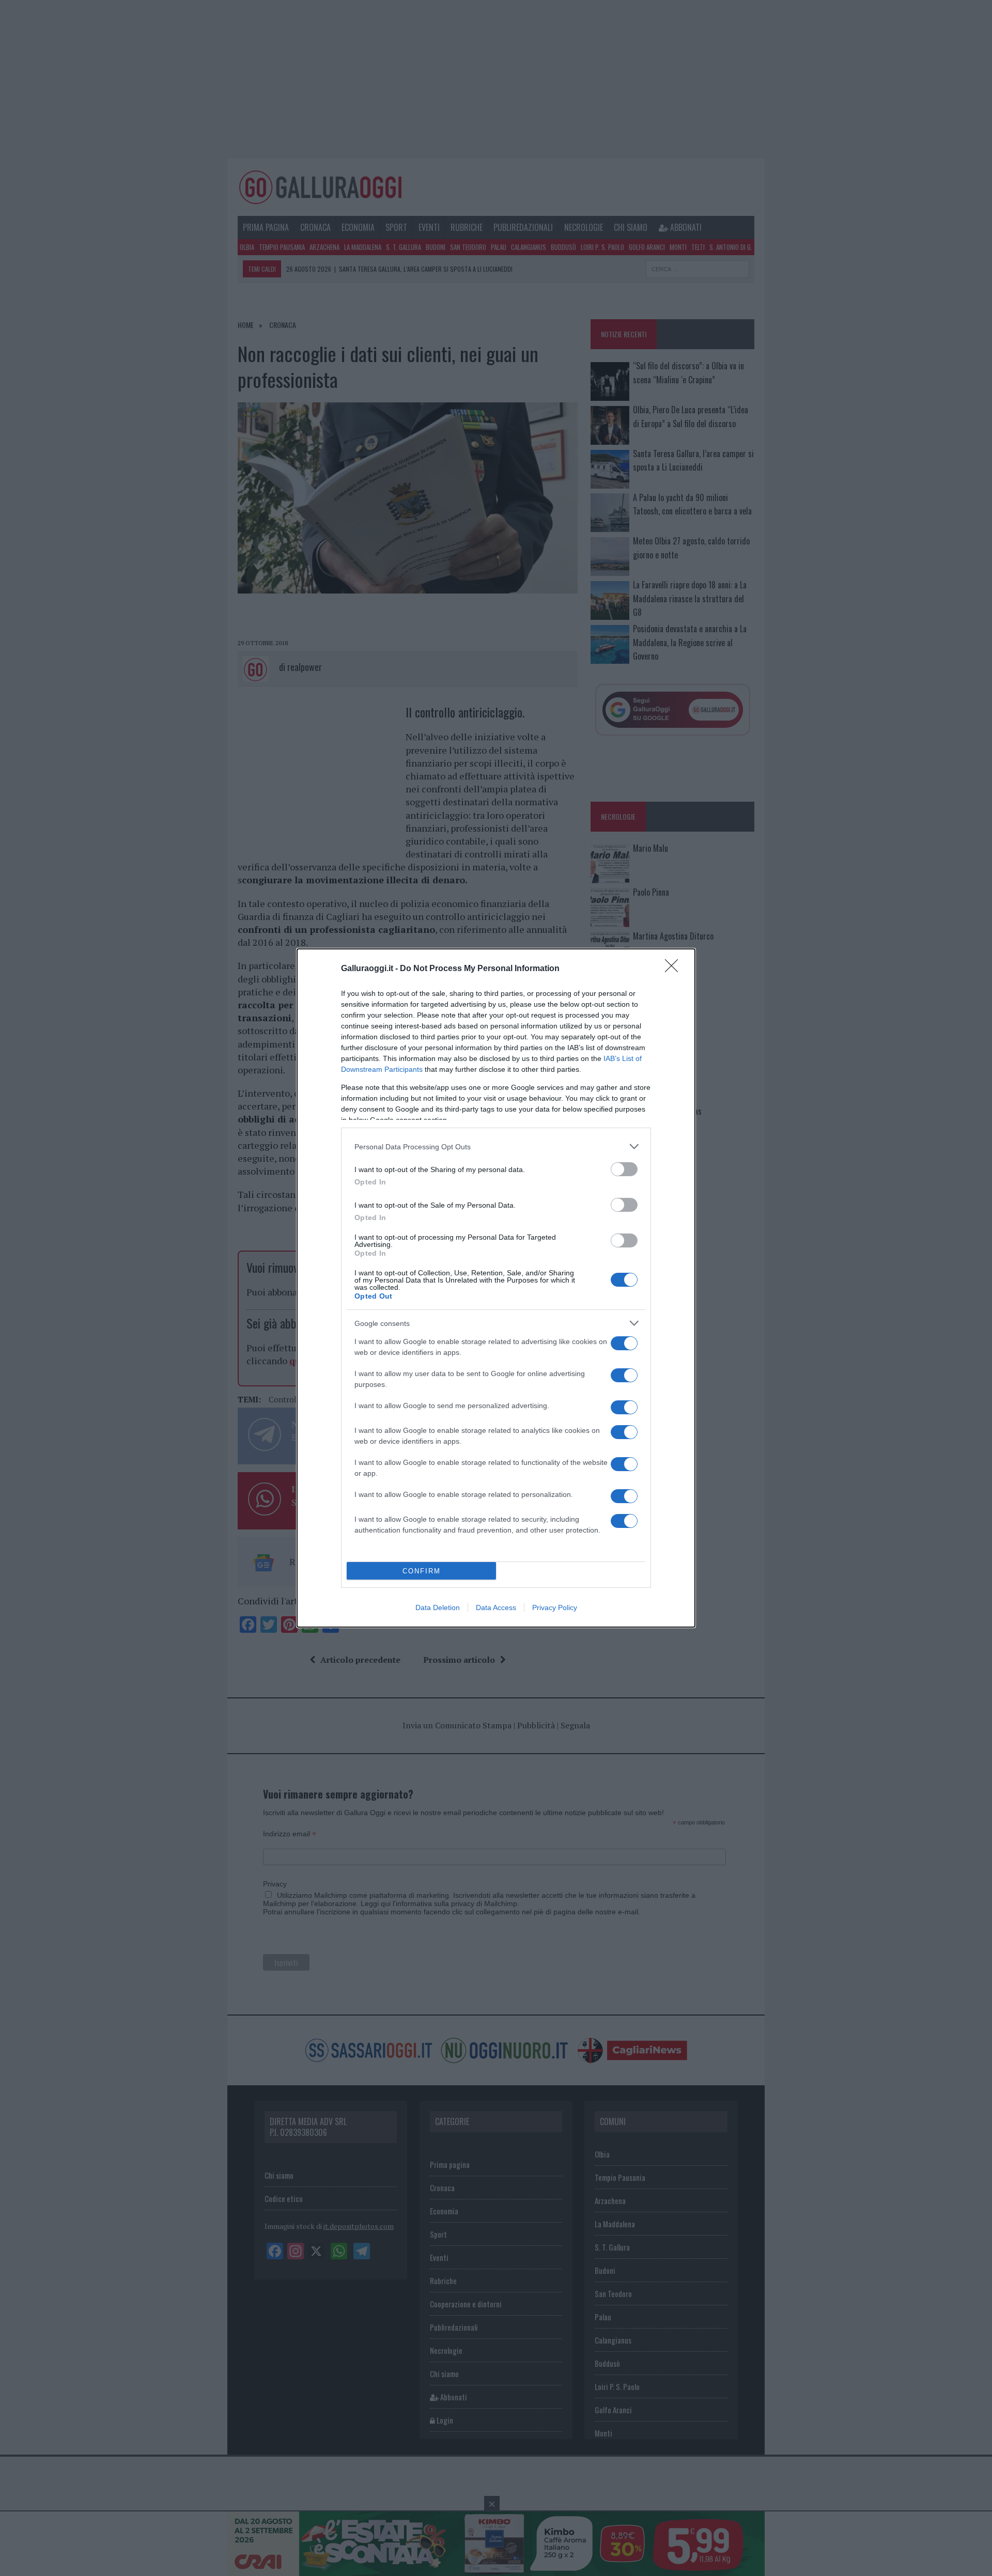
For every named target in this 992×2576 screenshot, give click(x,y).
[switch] (624, 1169)
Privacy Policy (555, 1607)
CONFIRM (422, 1571)
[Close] (675, 969)
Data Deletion (438, 1607)
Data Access (496, 1607)
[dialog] (496, 1288)
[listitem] (496, 1146)
